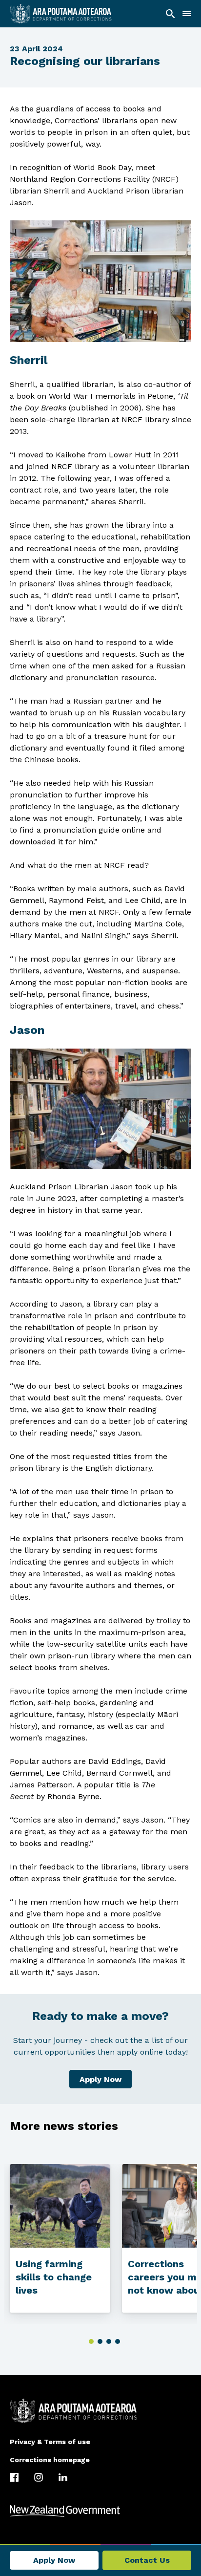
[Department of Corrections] (100, 2411)
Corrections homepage (50, 2460)
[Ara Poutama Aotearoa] (61, 14)
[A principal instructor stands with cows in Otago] (60, 2206)
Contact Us (147, 2560)
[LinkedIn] (63, 2477)
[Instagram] (39, 2477)
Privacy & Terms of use (50, 2442)
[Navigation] (187, 14)
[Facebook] (14, 2477)
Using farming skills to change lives (54, 2277)
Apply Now (100, 2079)
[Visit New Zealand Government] (100, 2511)
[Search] (170, 14)
